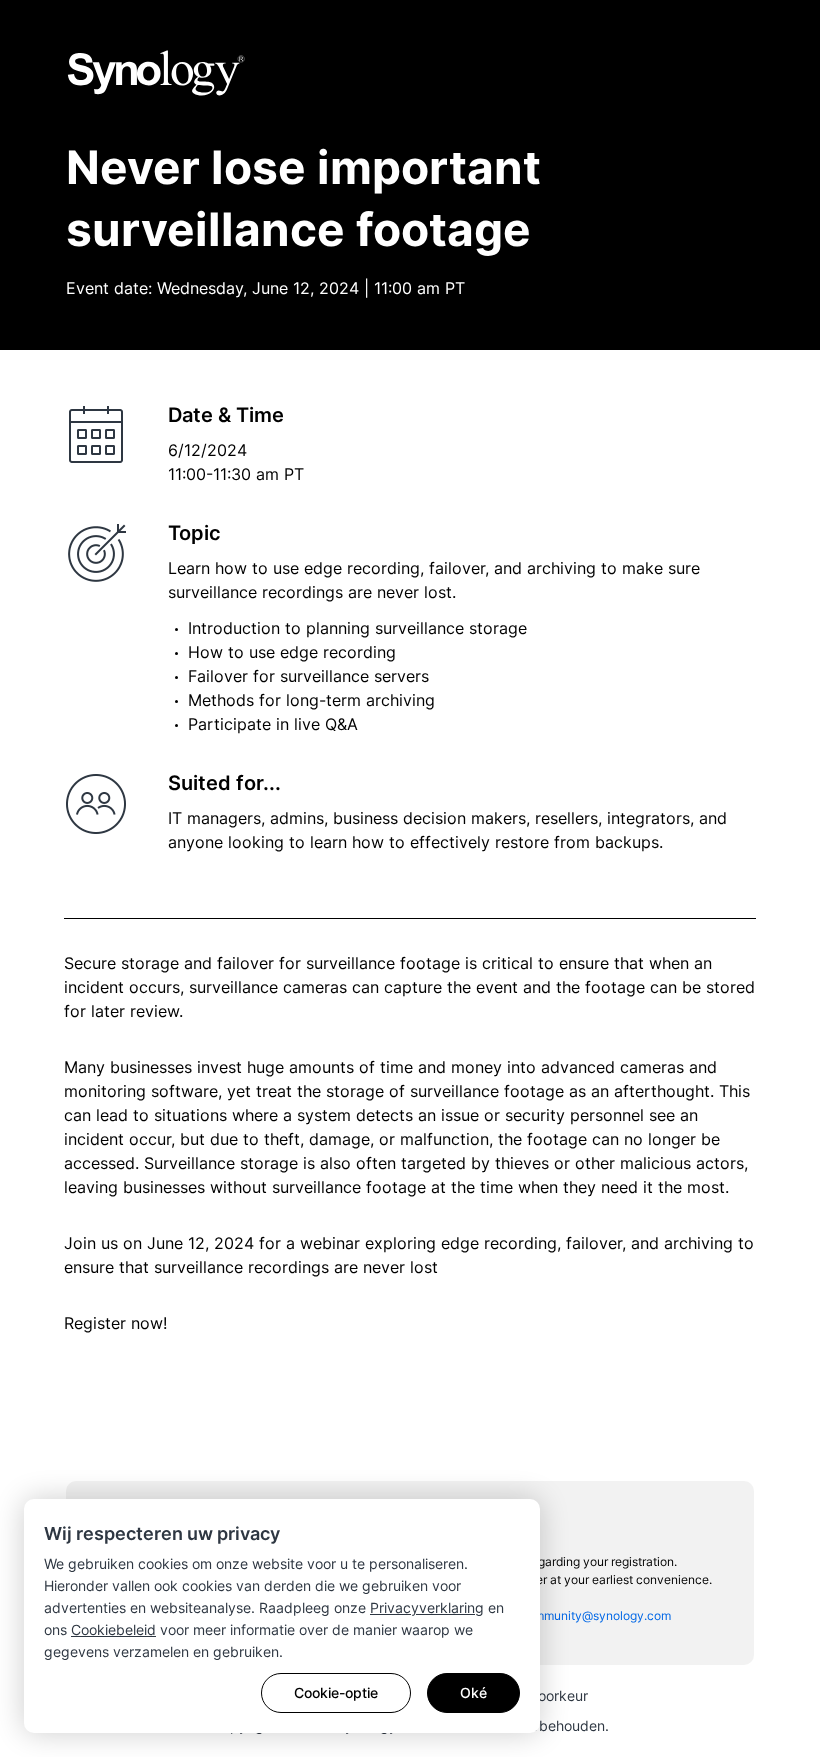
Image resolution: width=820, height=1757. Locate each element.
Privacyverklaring (427, 1607)
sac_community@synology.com (583, 1615)
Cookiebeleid (113, 1629)
